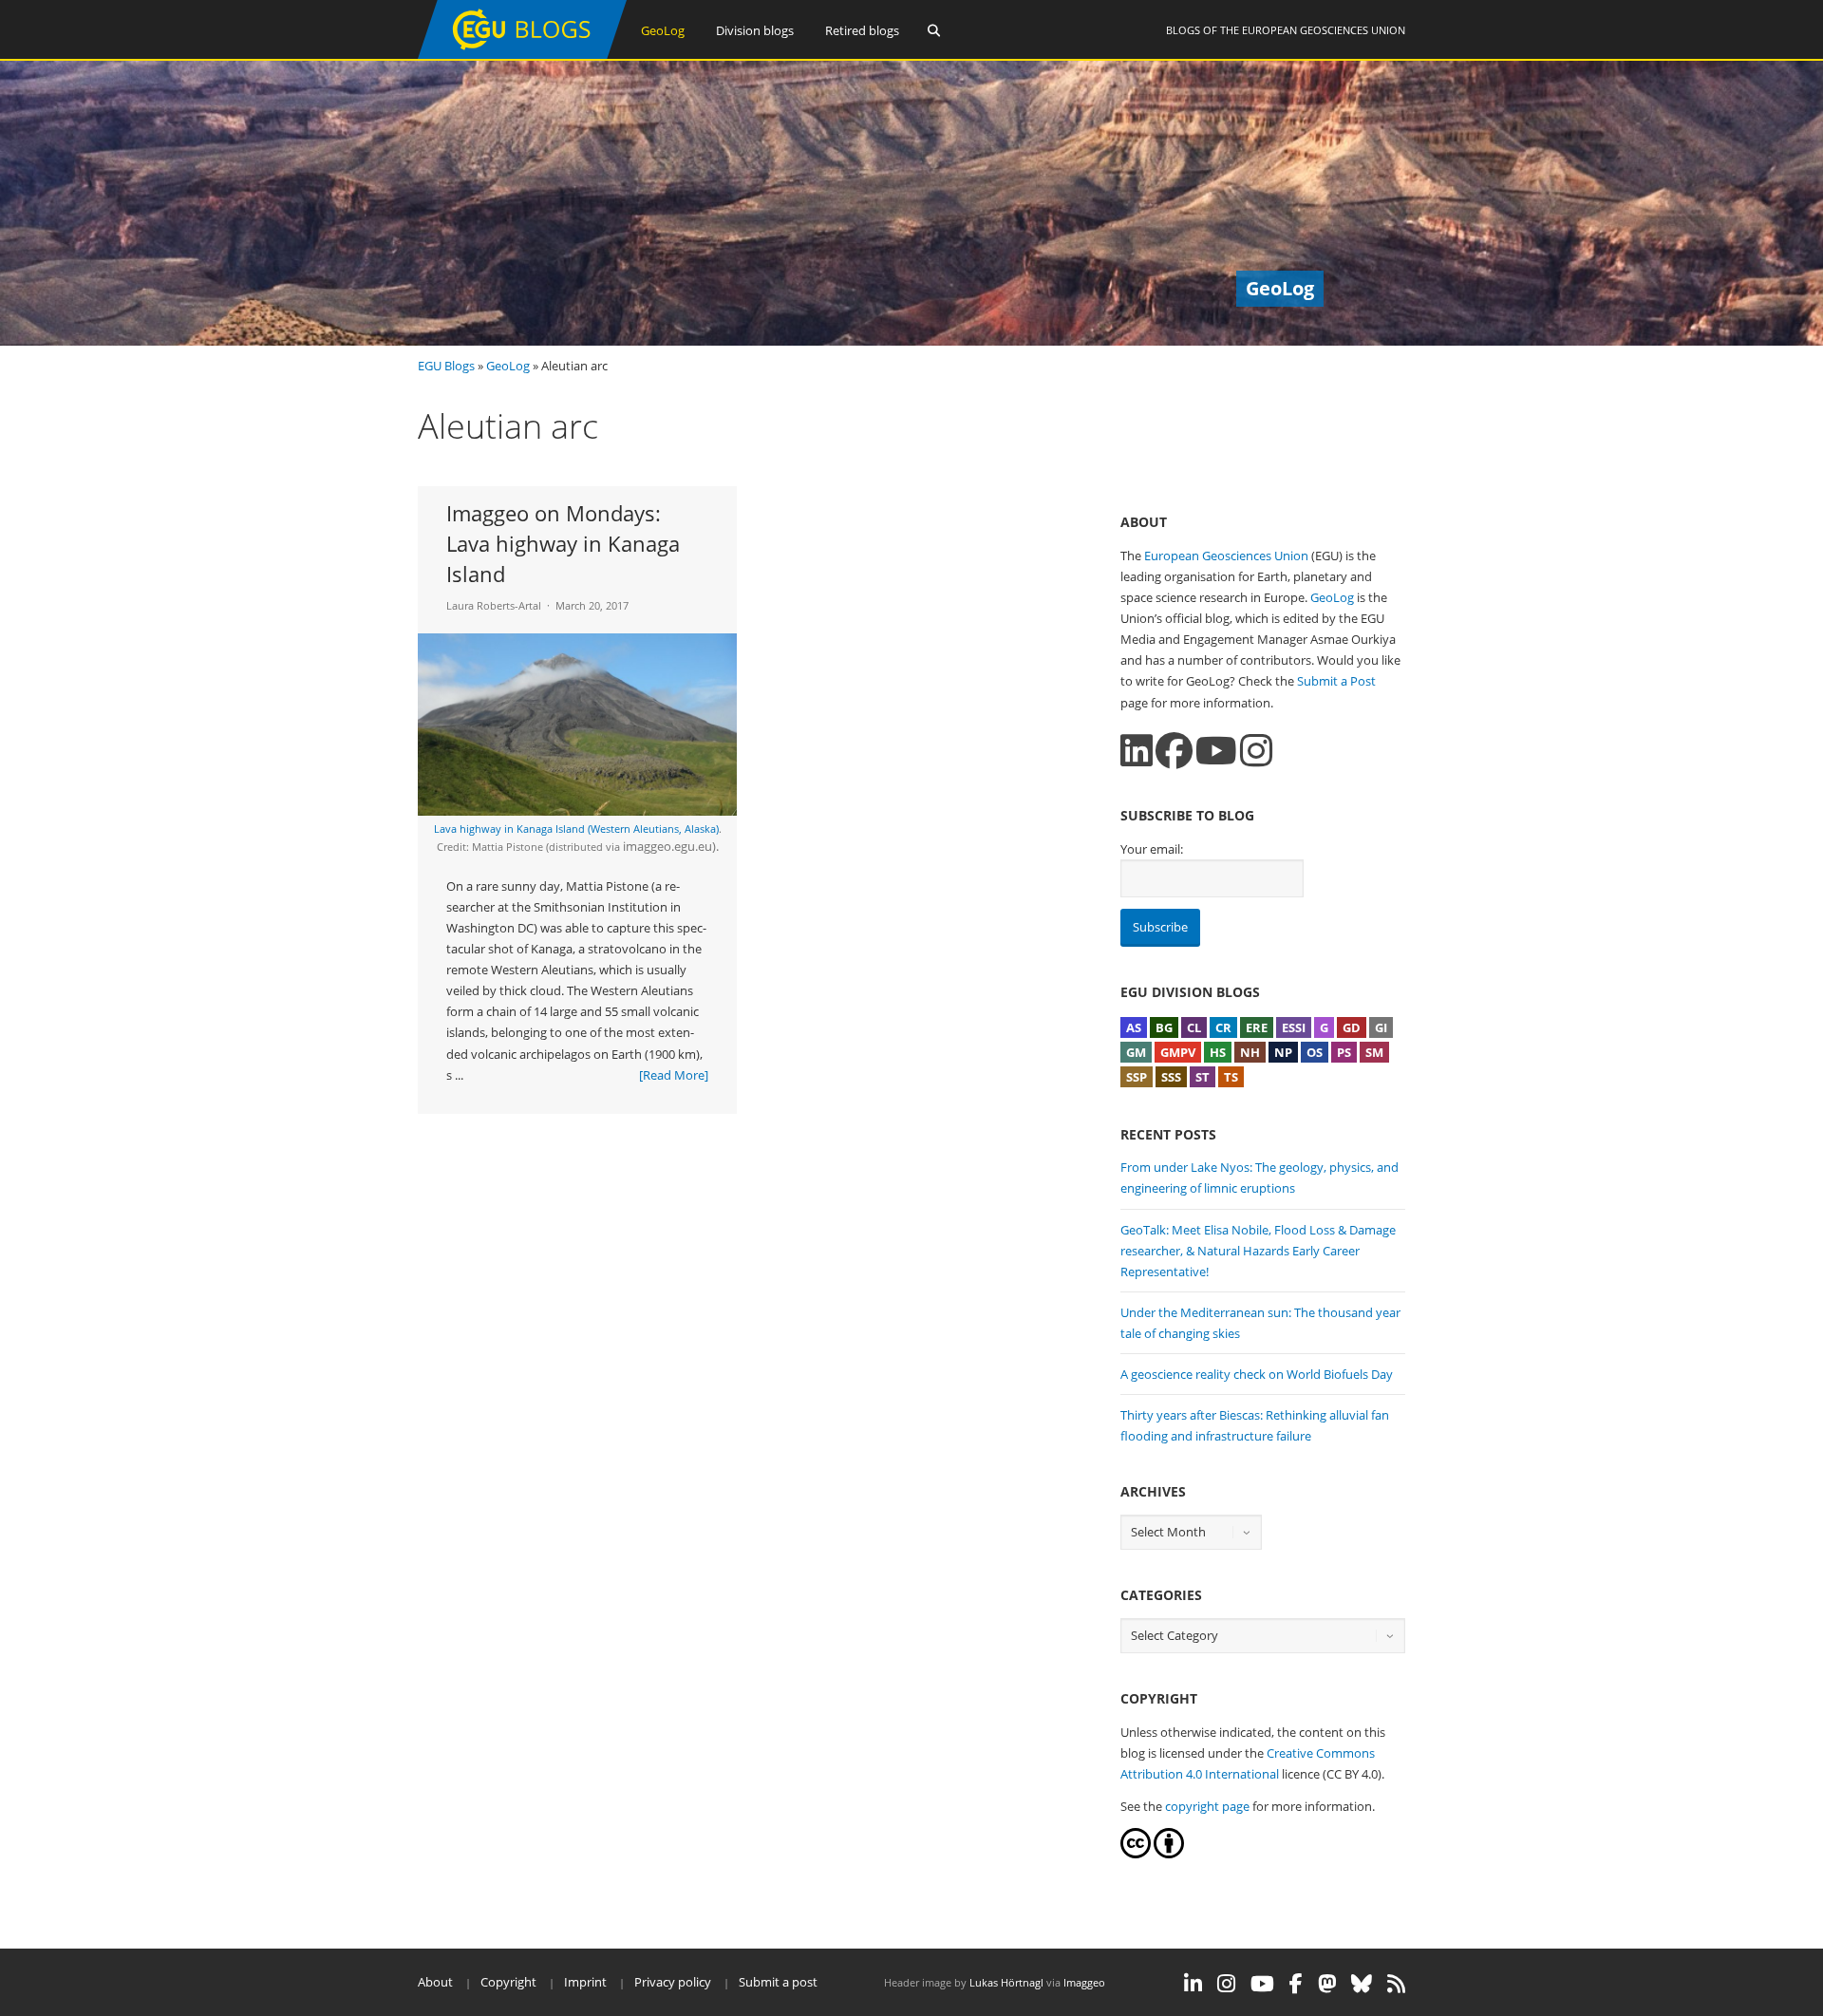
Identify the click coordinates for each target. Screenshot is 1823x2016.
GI (1381, 1027)
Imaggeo (1084, 1982)
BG (1164, 1027)
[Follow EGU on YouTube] (1262, 1984)
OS (1315, 1052)
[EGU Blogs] (522, 55)
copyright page (1207, 1806)
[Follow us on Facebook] (1174, 751)
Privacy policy (673, 1982)
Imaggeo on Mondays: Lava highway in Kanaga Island (563, 543)
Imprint (585, 1982)
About (435, 1982)
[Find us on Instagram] (1256, 751)
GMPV (1178, 1052)
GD (1352, 1027)
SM (1374, 1052)
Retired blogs (862, 30)
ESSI (1294, 1027)
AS (1134, 1027)
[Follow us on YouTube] (1216, 751)
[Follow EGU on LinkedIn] (1193, 1984)
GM (1136, 1052)
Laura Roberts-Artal (494, 605)
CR (1223, 1027)
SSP (1137, 1077)
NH (1250, 1052)
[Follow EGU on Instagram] (1226, 1984)
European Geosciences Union (1324, 30)
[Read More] (674, 1075)
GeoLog (663, 30)
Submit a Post (1336, 681)
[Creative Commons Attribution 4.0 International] (1136, 1854)
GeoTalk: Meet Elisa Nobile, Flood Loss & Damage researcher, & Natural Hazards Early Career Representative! (1258, 1251)
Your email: (1152, 849)
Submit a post (778, 1982)
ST (1203, 1077)
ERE (1257, 1027)
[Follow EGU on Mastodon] (1327, 1984)
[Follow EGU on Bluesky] (1362, 1984)
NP (1283, 1052)
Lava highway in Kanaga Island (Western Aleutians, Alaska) (576, 829)
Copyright (508, 1982)
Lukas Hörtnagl (1006, 1982)
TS (1231, 1077)
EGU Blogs (446, 366)
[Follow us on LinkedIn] (1137, 751)
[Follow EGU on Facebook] (1296, 1984)
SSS (1171, 1077)
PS (1344, 1052)
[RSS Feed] (1396, 1984)
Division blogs (755, 30)
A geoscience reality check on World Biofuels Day (1257, 1374)
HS (1218, 1052)
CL (1194, 1027)
